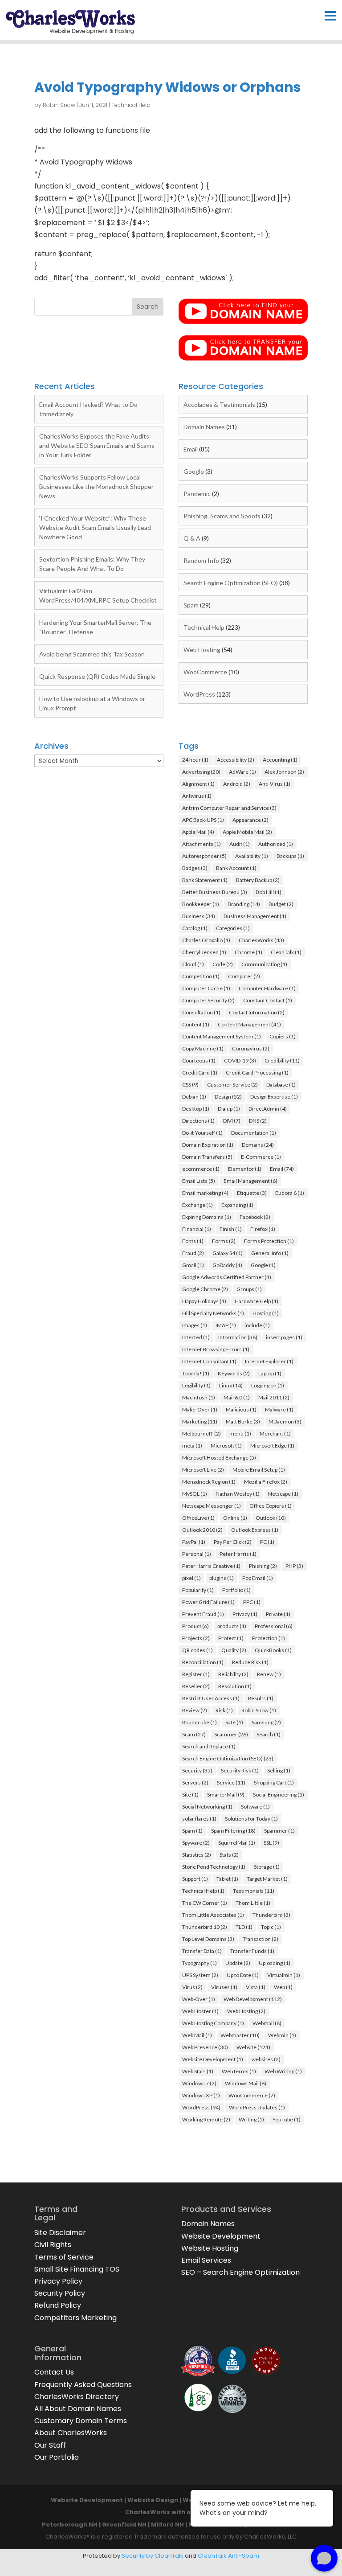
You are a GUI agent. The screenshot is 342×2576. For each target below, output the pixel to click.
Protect (231, 1638)
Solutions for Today (251, 1819)
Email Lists (199, 1181)
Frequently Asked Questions (83, 2385)
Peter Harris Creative (211, 1566)
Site (190, 1795)
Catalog (195, 928)
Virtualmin (284, 1975)
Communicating (264, 964)
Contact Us (54, 2372)
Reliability (233, 1674)
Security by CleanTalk (153, 2556)
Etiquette (252, 1193)
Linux (231, 1385)
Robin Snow (59, 105)
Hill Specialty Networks (213, 1313)
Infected (196, 1337)
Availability (252, 856)
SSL (271, 1843)
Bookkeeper (201, 904)
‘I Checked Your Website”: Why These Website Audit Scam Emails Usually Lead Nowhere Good (95, 527)
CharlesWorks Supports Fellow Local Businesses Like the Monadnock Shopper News (96, 486)
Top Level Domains (208, 1939)
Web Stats (198, 2071)
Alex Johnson (284, 772)
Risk (224, 1710)
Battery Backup (258, 880)
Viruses (224, 1987)
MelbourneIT (202, 1434)
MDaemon (285, 1421)
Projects (196, 1638)
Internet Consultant (209, 1361)
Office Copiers (271, 1506)
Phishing (263, 1566)
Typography (199, 1963)
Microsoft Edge (272, 1446)
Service (231, 1782)
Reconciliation (203, 1662)
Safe (234, 1722)
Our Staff (50, 2445)
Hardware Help (256, 1301)
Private (278, 1614)
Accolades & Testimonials (219, 404)
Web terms (239, 2071)
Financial (197, 1229)
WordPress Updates (257, 2107)
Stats (229, 1855)
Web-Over (199, 1999)
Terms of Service (64, 2257)
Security (197, 1770)
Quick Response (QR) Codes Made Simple (97, 676)
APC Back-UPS (203, 820)
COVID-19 (240, 1060)
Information (238, 1337)
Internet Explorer (269, 1361)
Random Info (201, 560)
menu (240, 1434)
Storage (267, 1867)
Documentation (254, 1133)
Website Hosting (210, 2248)
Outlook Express (255, 1530)
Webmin (282, 2035)
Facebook (255, 1217)
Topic (271, 1927)
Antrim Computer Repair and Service (229, 808)
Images (195, 1325)
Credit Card (200, 1073)
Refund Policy (58, 2305)
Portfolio (236, 1590)
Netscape (283, 1494)
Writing (251, 2119)
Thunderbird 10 (205, 1927)
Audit (240, 844)
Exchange (197, 1205)
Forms (224, 1241)
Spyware (196, 1843)
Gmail (193, 1265)
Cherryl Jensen (204, 952)
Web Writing (283, 2071)
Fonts (193, 1241)
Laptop (270, 1373)
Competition (201, 976)
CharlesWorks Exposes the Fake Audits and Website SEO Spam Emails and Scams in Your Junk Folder (97, 445)
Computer (244, 976)
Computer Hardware (267, 988)
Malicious (241, 1409)
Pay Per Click (233, 1542)
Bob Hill (269, 892)
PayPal (194, 1542)
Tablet (227, 1879)
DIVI (232, 1121)
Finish (231, 1229)
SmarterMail (226, 1795)
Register (196, 1674)
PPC (252, 1602)
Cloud (193, 964)
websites (266, 2059)
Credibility (282, 1060)
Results (261, 1698)
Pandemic (197, 494)
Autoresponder (204, 856)
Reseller (196, 1686)
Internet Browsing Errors (216, 1349)
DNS (258, 1121)
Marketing (200, 1421)
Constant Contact (268, 1000)
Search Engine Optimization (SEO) (231, 583)
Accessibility (236, 760)
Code (223, 964)
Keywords (234, 1373)
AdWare (242, 772)
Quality (234, 1650)
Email (191, 449)
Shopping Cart (274, 1782)
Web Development (253, 1999)
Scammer (231, 1734)
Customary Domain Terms (81, 2421)
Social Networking (207, 1807)
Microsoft (226, 1446)
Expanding (237, 1205)
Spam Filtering (233, 1831)
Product (195, 1626)
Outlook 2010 (202, 1530)
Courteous (199, 1060)
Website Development (213, 2059)
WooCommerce (205, 672)
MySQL (195, 1494)
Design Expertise (274, 1097)
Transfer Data (202, 1951)
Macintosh (199, 1397)
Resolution (235, 1686)
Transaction (261, 1939)
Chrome (248, 952)
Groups (249, 1289)
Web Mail (197, 2035)
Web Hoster (200, 2011)
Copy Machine (203, 1048)
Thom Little (253, 1903)
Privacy (245, 1614)
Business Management (255, 916)
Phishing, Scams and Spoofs (222, 516)
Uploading (275, 1963)
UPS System (200, 1975)
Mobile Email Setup (259, 1470)
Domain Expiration (208, 1145)
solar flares (199, 1819)
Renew (269, 1674)
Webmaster (240, 2035)
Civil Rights (53, 2245)
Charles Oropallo (206, 940)
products (232, 1626)
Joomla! (196, 1373)
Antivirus (197, 796)
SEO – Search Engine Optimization (240, 2272)
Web (283, 1987)
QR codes (197, 1650)
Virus (192, 1987)
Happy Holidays (204, 1301)
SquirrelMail (237, 1843)
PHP (294, 1566)
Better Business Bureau (215, 892)
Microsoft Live (203, 1470)
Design (228, 1097)
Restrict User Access (211, 1698)
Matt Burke (243, 1421)
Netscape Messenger (212, 1506)
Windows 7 (199, 2083)
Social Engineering (279, 1795)
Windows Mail (246, 2083)
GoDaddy (227, 1265)
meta (192, 1446)
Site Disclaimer (60, 2233)
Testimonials (254, 1891)
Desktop (196, 1109)
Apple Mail (198, 832)
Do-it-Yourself (202, 1133)
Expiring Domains (207, 1217)
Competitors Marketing (75, 2318)
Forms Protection (269, 1241)
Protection (269, 1638)
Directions (198, 1121)
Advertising (201, 772)
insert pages (284, 1337)
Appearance (250, 820)
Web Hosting (202, 650)
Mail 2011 (274, 1397)
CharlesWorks (261, 940)
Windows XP (201, 2095)
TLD (244, 1927)
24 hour (195, 760)
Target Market (267, 1879)
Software (255, 1807)
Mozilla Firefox (266, 1482)
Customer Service (232, 1085)
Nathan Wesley (238, 1494)
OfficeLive (198, 1518)
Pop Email (258, 1578)
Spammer (279, 1831)
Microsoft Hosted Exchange (219, 1458)
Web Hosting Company (213, 2023)
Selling (279, 1770)
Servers (195, 1782)
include (257, 1325)
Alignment (198, 784)
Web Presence (205, 2047)
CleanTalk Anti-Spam (228, 2556)
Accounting (280, 760)
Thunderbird (271, 1915)
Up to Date (243, 1975)
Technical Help (131, 105)
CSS (190, 1085)
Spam (191, 605)
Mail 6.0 (237, 1397)
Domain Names (204, 427)
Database (281, 1085)
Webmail (267, 2023)
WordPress (199, 694)
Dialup (229, 1109)
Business (199, 916)
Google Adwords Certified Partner (227, 1277)
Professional (274, 1626)
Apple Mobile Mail (247, 832)
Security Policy (60, 2293)
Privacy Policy (58, 2281)
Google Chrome (205, 1289)
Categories (233, 928)
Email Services (206, 2260)
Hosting (266, 1313)
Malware (279, 1409)
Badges (195, 868)
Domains (258, 1145)
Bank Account (236, 868)
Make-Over (200, 1409)
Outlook (271, 1518)
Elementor (245, 1169)
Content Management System (222, 1036)
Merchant (275, 1434)
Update (238, 1963)
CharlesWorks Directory (77, 2397)
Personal (197, 1554)
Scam (194, 1734)
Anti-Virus (275, 784)
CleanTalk (286, 952)
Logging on (268, 1385)
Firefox (263, 1229)
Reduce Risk (250, 1662)
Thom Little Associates (213, 1915)
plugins (222, 1578)
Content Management (249, 1024)
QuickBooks (273, 1650)
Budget (281, 904)
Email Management (250, 1181)
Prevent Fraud (203, 1614)
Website (253, 2047)
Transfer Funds (252, 1951)
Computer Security (208, 1000)
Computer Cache (206, 988)
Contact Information (257, 1012)
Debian (194, 1097)
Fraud (193, 1253)
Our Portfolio (57, 2457)
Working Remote (206, 2119)
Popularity (198, 1590)
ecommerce (201, 1169)
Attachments (202, 844)
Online (235, 1518)
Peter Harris (238, 1554)
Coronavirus (251, 1048)
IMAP (226, 1325)
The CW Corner (205, 1903)
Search (269, 1734)
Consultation (201, 1012)
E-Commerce (261, 1157)
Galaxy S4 (228, 1253)
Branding (244, 904)
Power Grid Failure (208, 1602)
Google (194, 471)
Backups (290, 856)
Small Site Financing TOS (77, 2269)
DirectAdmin (268, 1109)
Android (237, 784)
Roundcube (199, 1722)
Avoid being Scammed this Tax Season (92, 654)
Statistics (197, 1855)
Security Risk (240, 1770)
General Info (270, 1253)
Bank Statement (205, 880)
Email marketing (205, 1193)
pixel (191, 1578)
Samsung (266, 1722)
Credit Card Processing (257, 1073)
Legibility (196, 1385)
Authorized (276, 844)
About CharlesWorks (71, 2433)
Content (196, 1024)
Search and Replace (209, 1746)
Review (195, 1710)
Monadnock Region (209, 1482)
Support (195, 1879)
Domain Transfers (207, 1157)
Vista (256, 1987)
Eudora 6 (290, 1193)
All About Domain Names (78, 2409)
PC (267, 1542)
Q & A (192, 538)
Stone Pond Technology (214, 1867)
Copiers (283, 1036)
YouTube (287, 2119)
